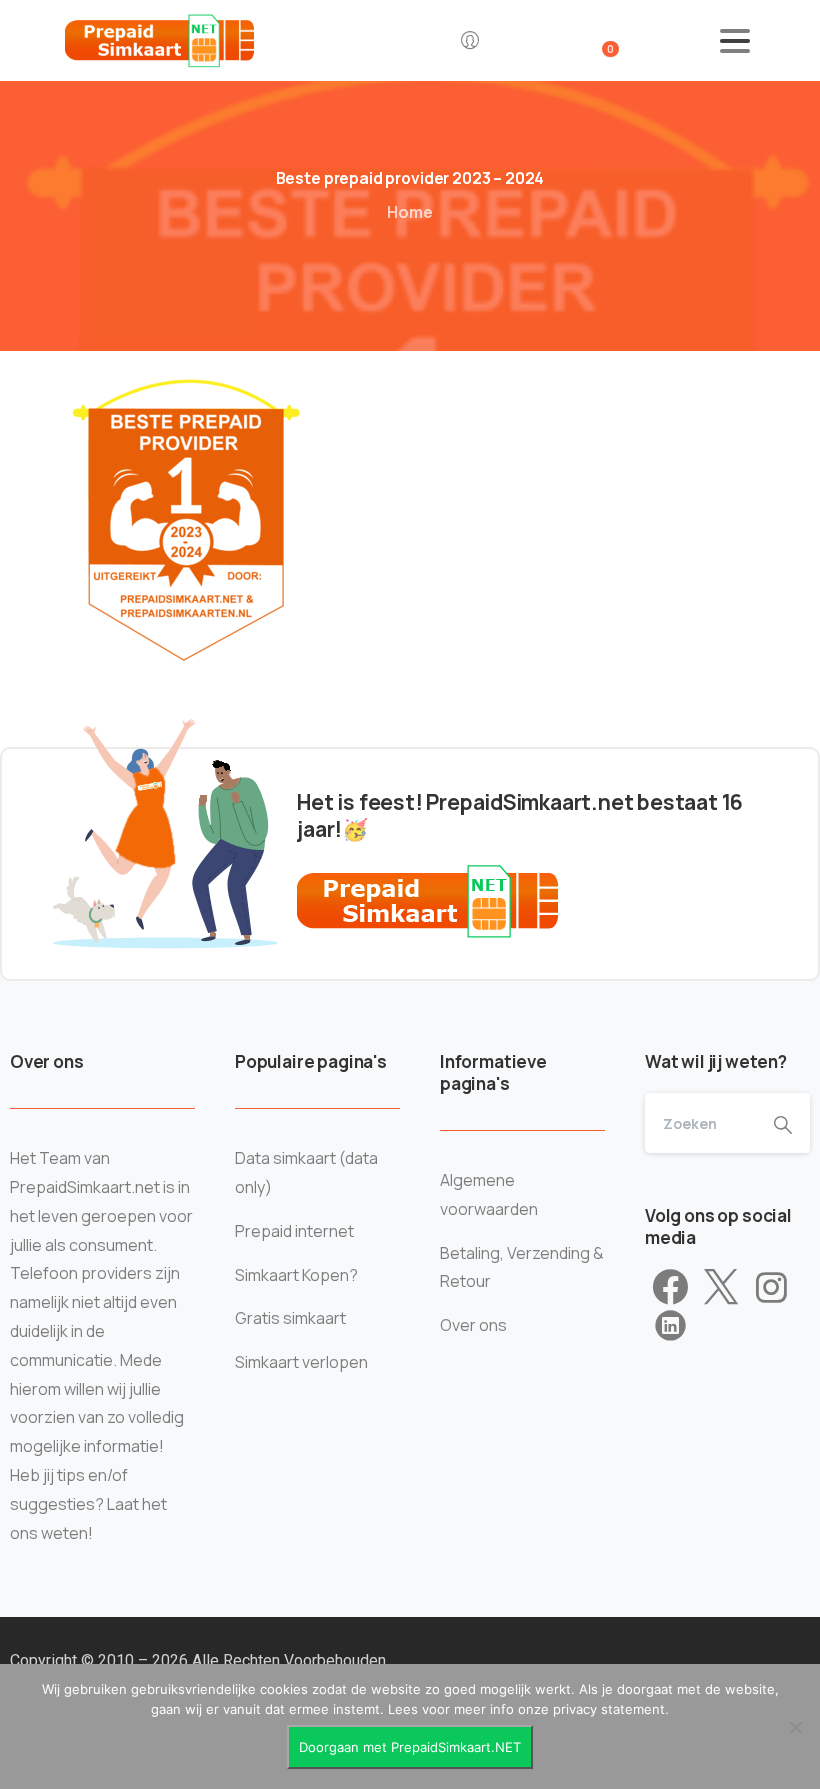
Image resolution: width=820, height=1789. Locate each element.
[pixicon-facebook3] (670, 1288)
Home (410, 212)
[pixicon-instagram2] (771, 1288)
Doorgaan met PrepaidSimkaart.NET (410, 1747)
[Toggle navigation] (735, 41)
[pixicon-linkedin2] (670, 1326)
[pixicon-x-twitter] (721, 1288)
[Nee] (795, 1727)
